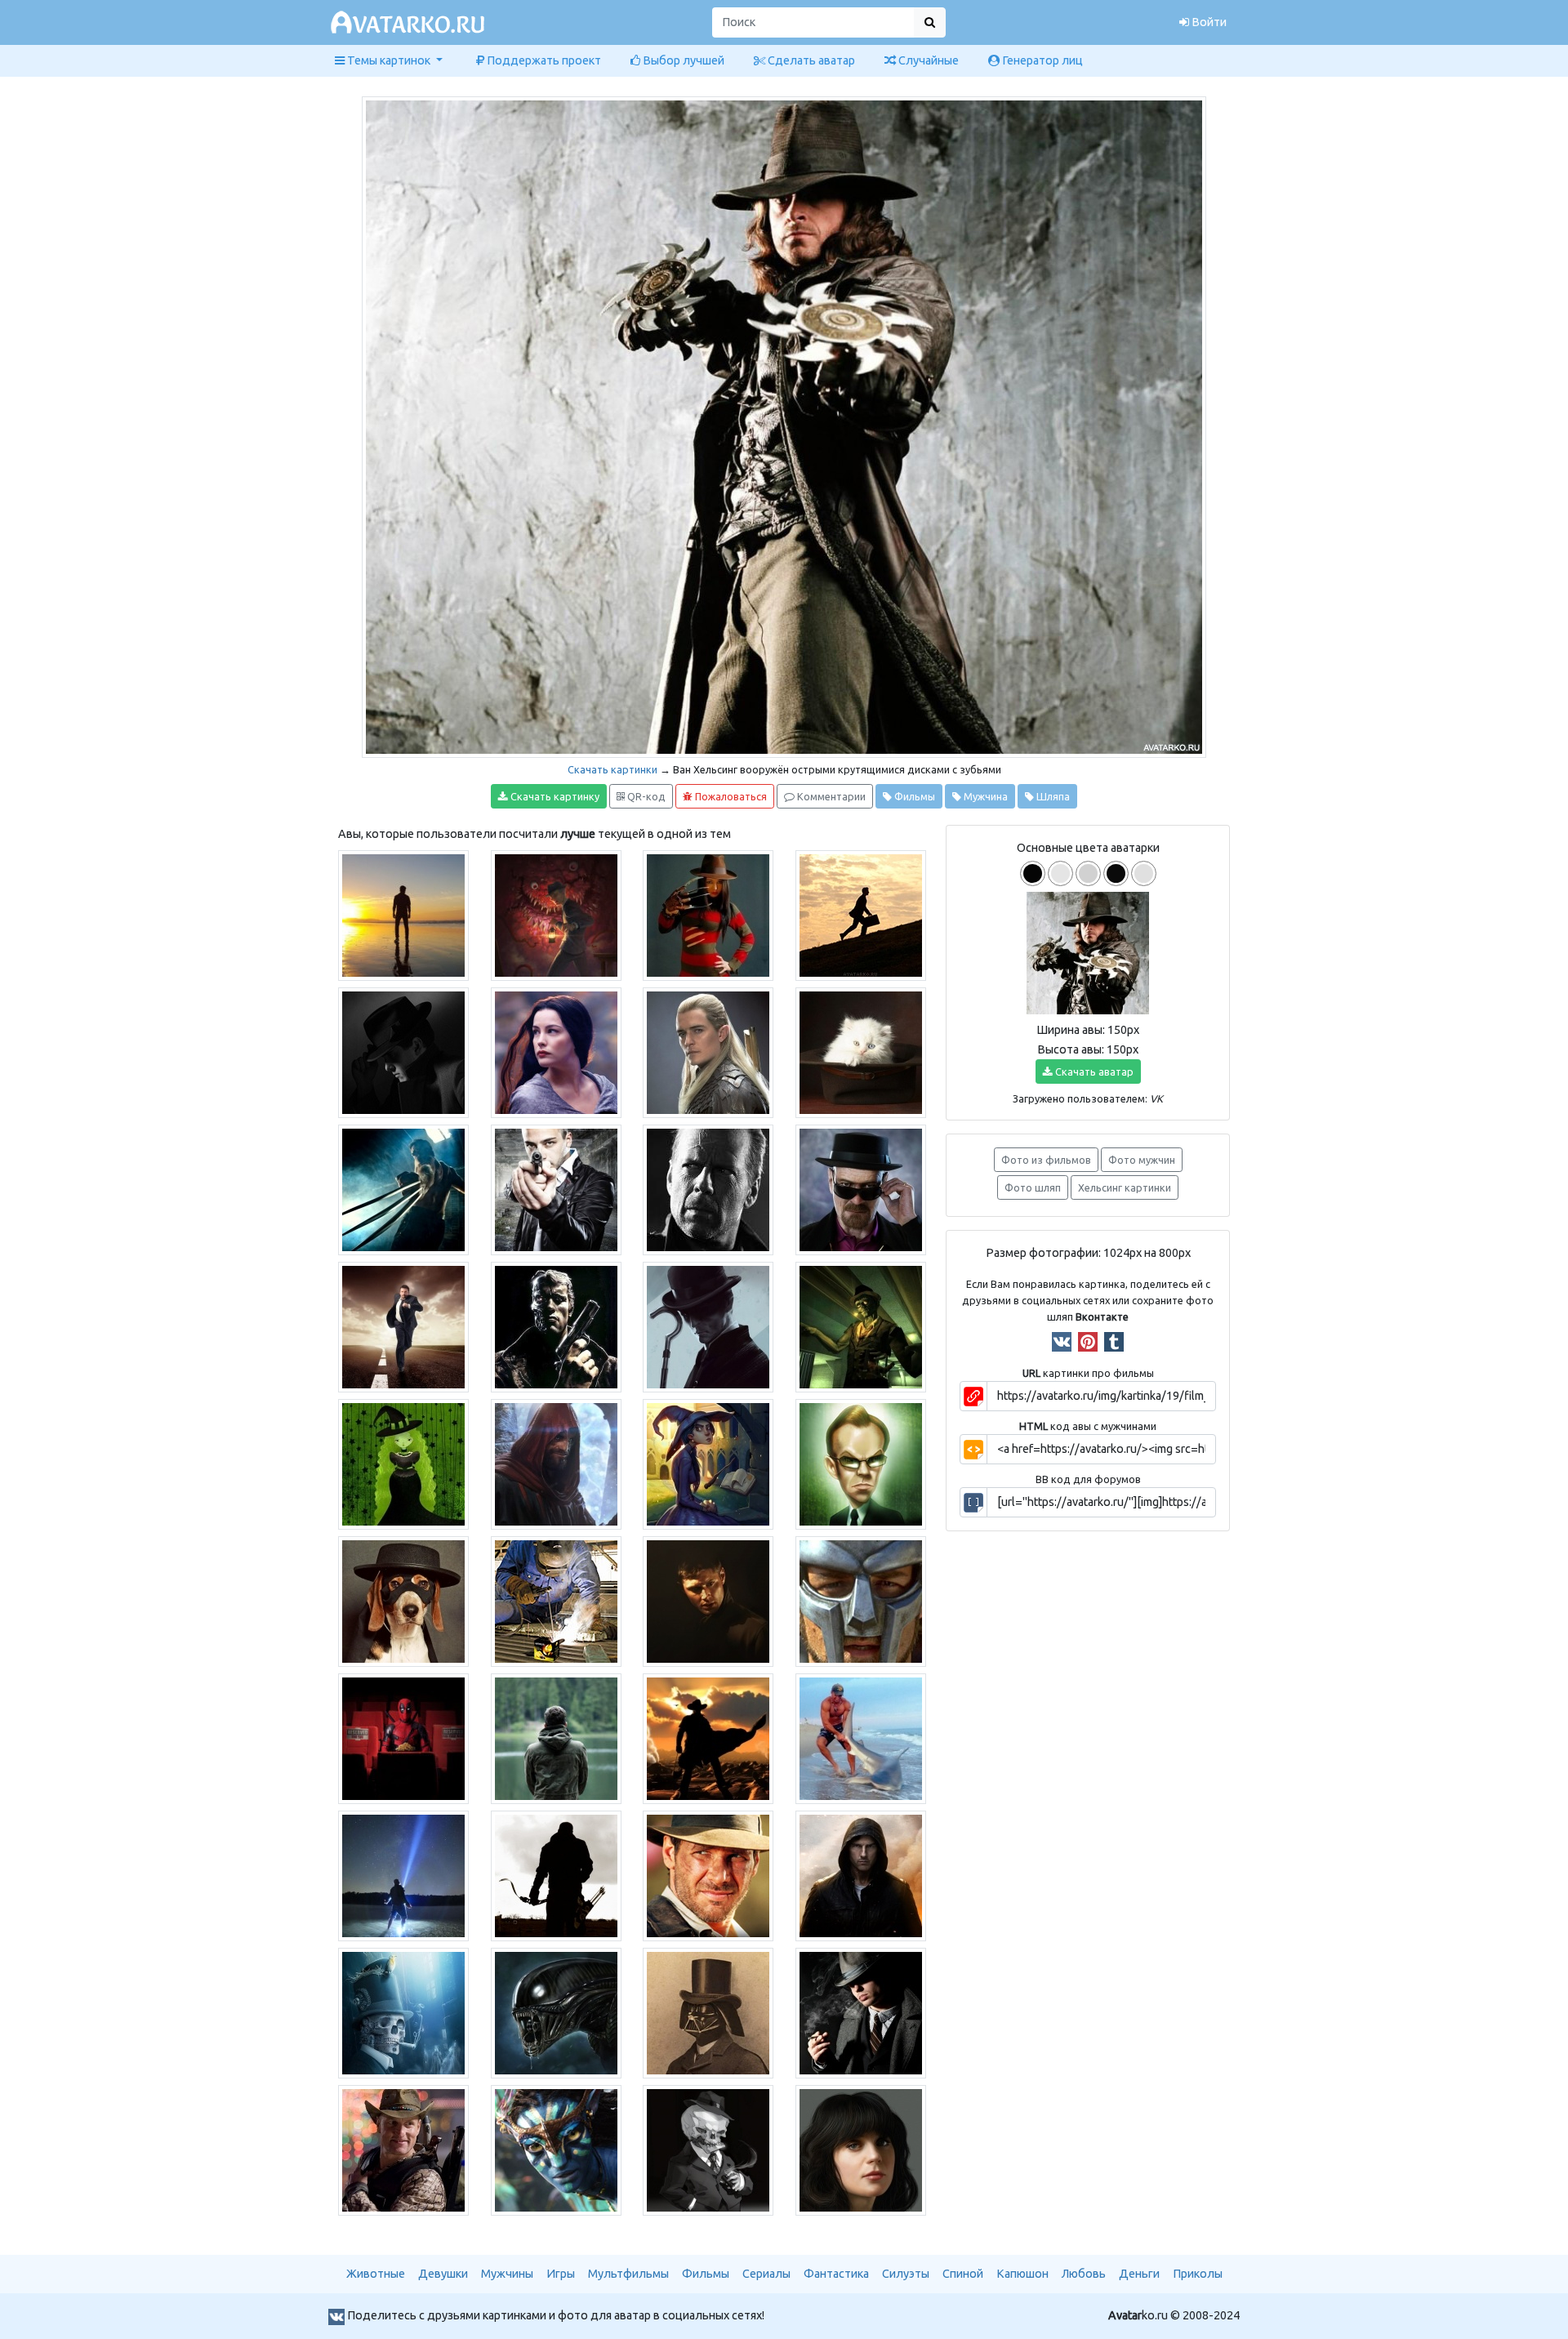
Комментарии (830, 796)
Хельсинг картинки (1125, 1187)
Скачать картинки (612, 769)
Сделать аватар (810, 60)
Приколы (1198, 2274)
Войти (1208, 22)
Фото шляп (1033, 1187)
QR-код (645, 796)
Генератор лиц (1041, 60)
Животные (376, 2274)
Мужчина (984, 796)
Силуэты (906, 2274)
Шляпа (1052, 796)
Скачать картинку (554, 796)
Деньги (1139, 2274)
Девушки (443, 2274)
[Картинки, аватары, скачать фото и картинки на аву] (410, 23)
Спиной (963, 2274)
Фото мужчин (1142, 1160)
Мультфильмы (628, 2274)
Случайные (927, 60)
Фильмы (913, 796)
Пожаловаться (730, 796)
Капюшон (1022, 2274)
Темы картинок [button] (389, 60)
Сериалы (766, 2274)
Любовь (1084, 2274)
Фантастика (836, 2274)
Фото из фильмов (1046, 1160)
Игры (561, 2274)
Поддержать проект (543, 60)
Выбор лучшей (682, 60)
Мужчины (507, 2274)
